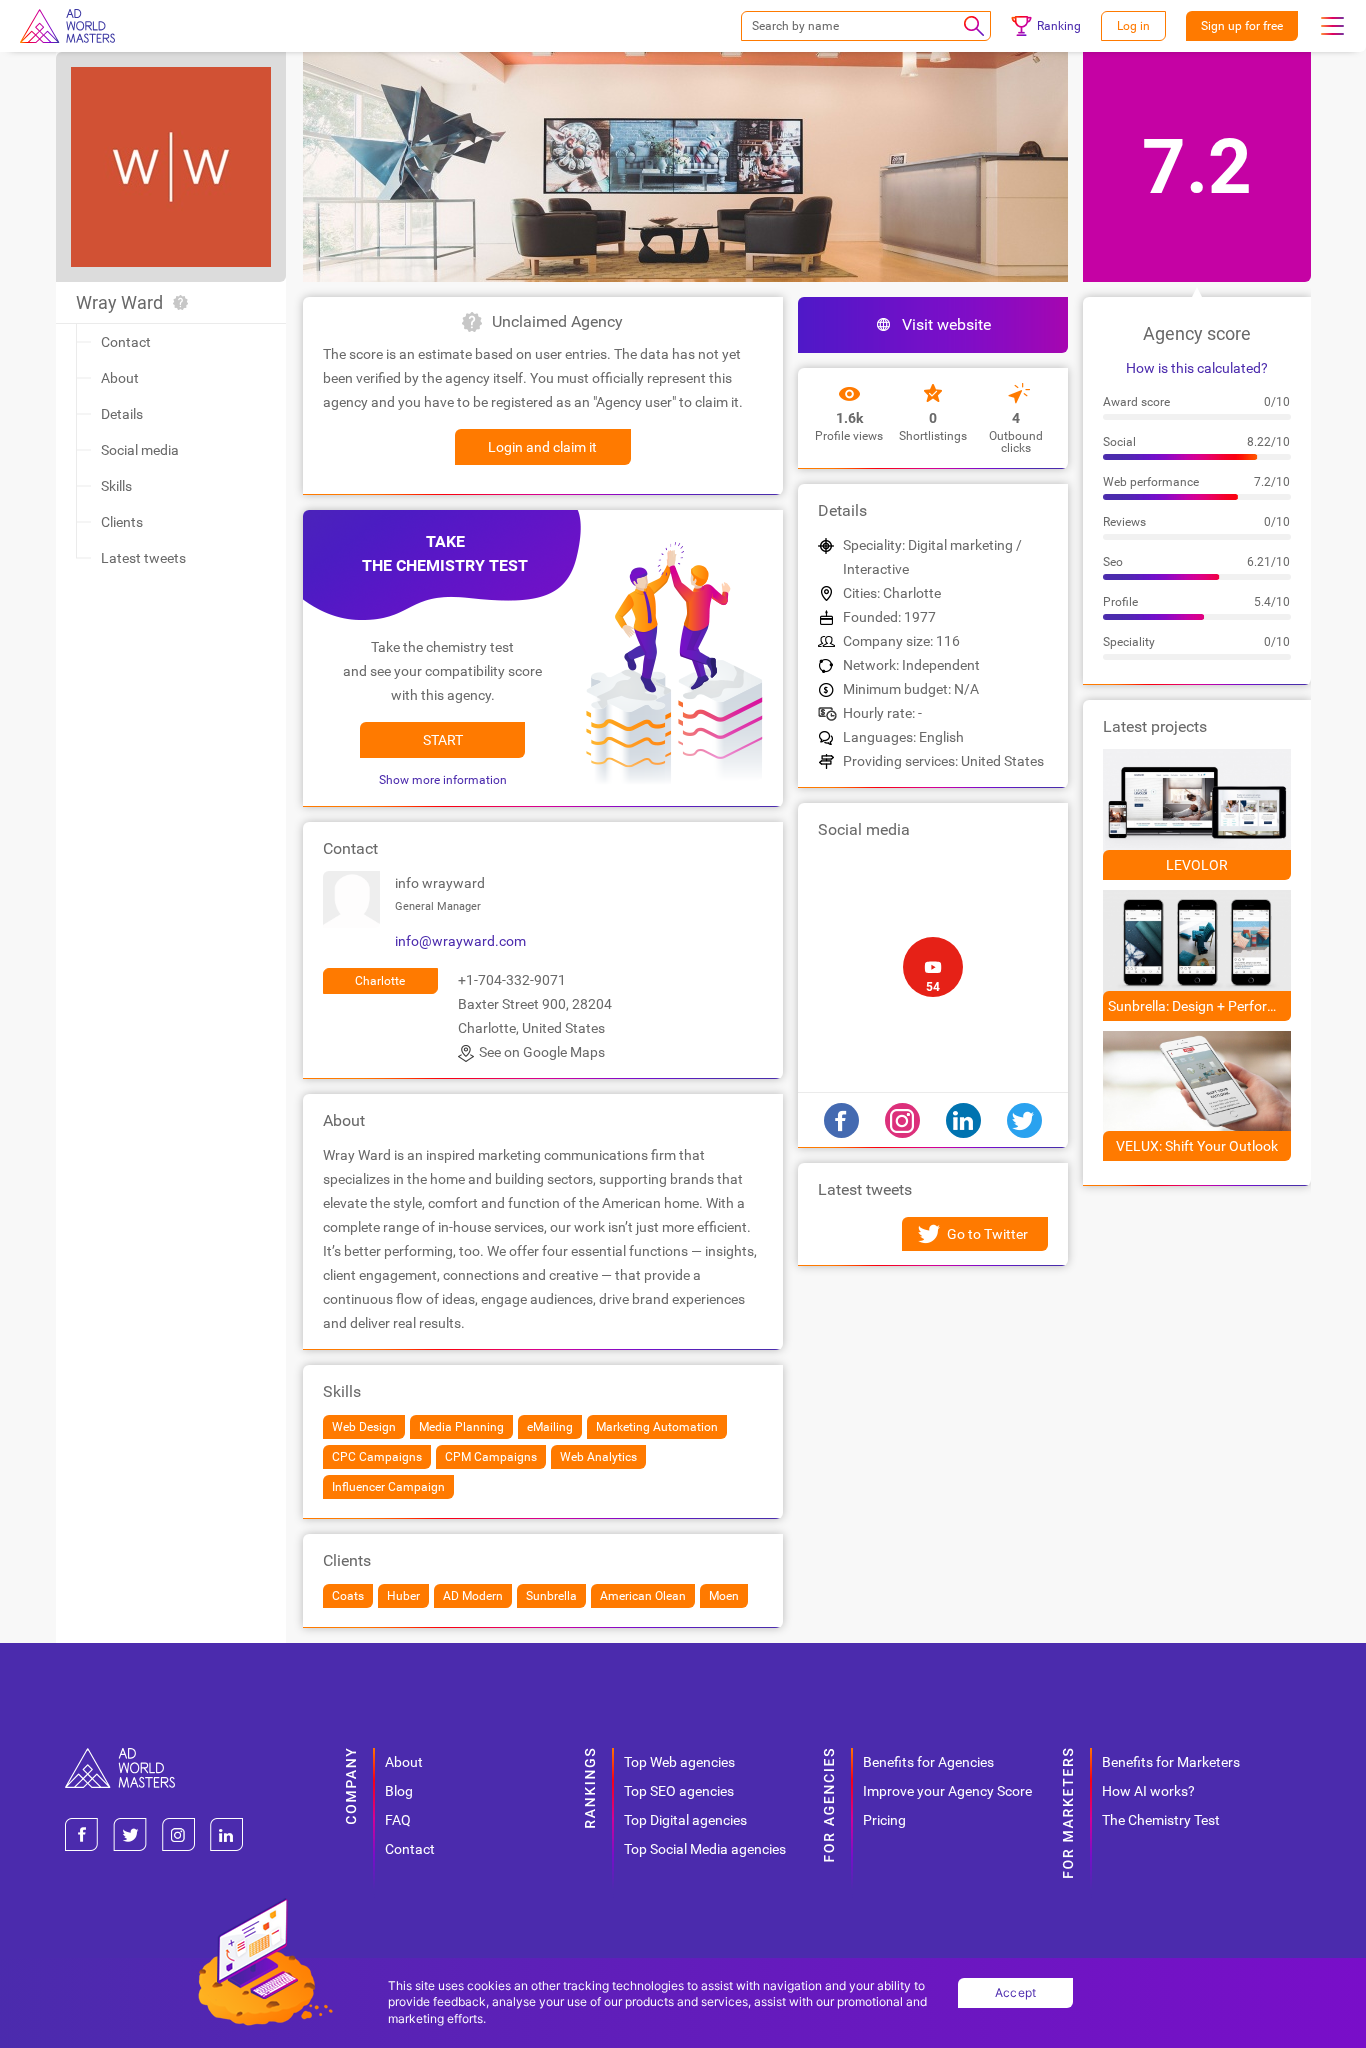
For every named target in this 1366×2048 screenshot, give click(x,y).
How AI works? (1148, 1791)
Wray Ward (119, 302)
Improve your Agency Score (947, 1791)
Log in (1133, 26)
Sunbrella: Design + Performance (1199, 1006)
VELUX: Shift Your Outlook (1197, 1146)
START (443, 740)
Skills (116, 486)
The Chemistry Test (1161, 1820)
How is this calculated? (1197, 368)
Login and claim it (542, 447)
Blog (399, 1791)
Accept (1016, 1992)
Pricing (884, 1820)
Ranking (1059, 26)
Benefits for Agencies (928, 1762)
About (120, 378)
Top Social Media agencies (705, 1849)
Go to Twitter (987, 1234)
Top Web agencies (679, 1762)
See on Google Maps (542, 1052)
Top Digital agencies (685, 1820)
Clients (122, 522)
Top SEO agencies (679, 1791)
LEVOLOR (1197, 865)
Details (122, 414)
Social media (140, 450)
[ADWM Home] (120, 1755)
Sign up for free (1242, 26)
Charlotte (380, 981)
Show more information (443, 780)
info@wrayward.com (460, 941)
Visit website (946, 324)
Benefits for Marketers (1171, 1762)
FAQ (398, 1820)
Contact (126, 342)
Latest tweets (143, 558)
